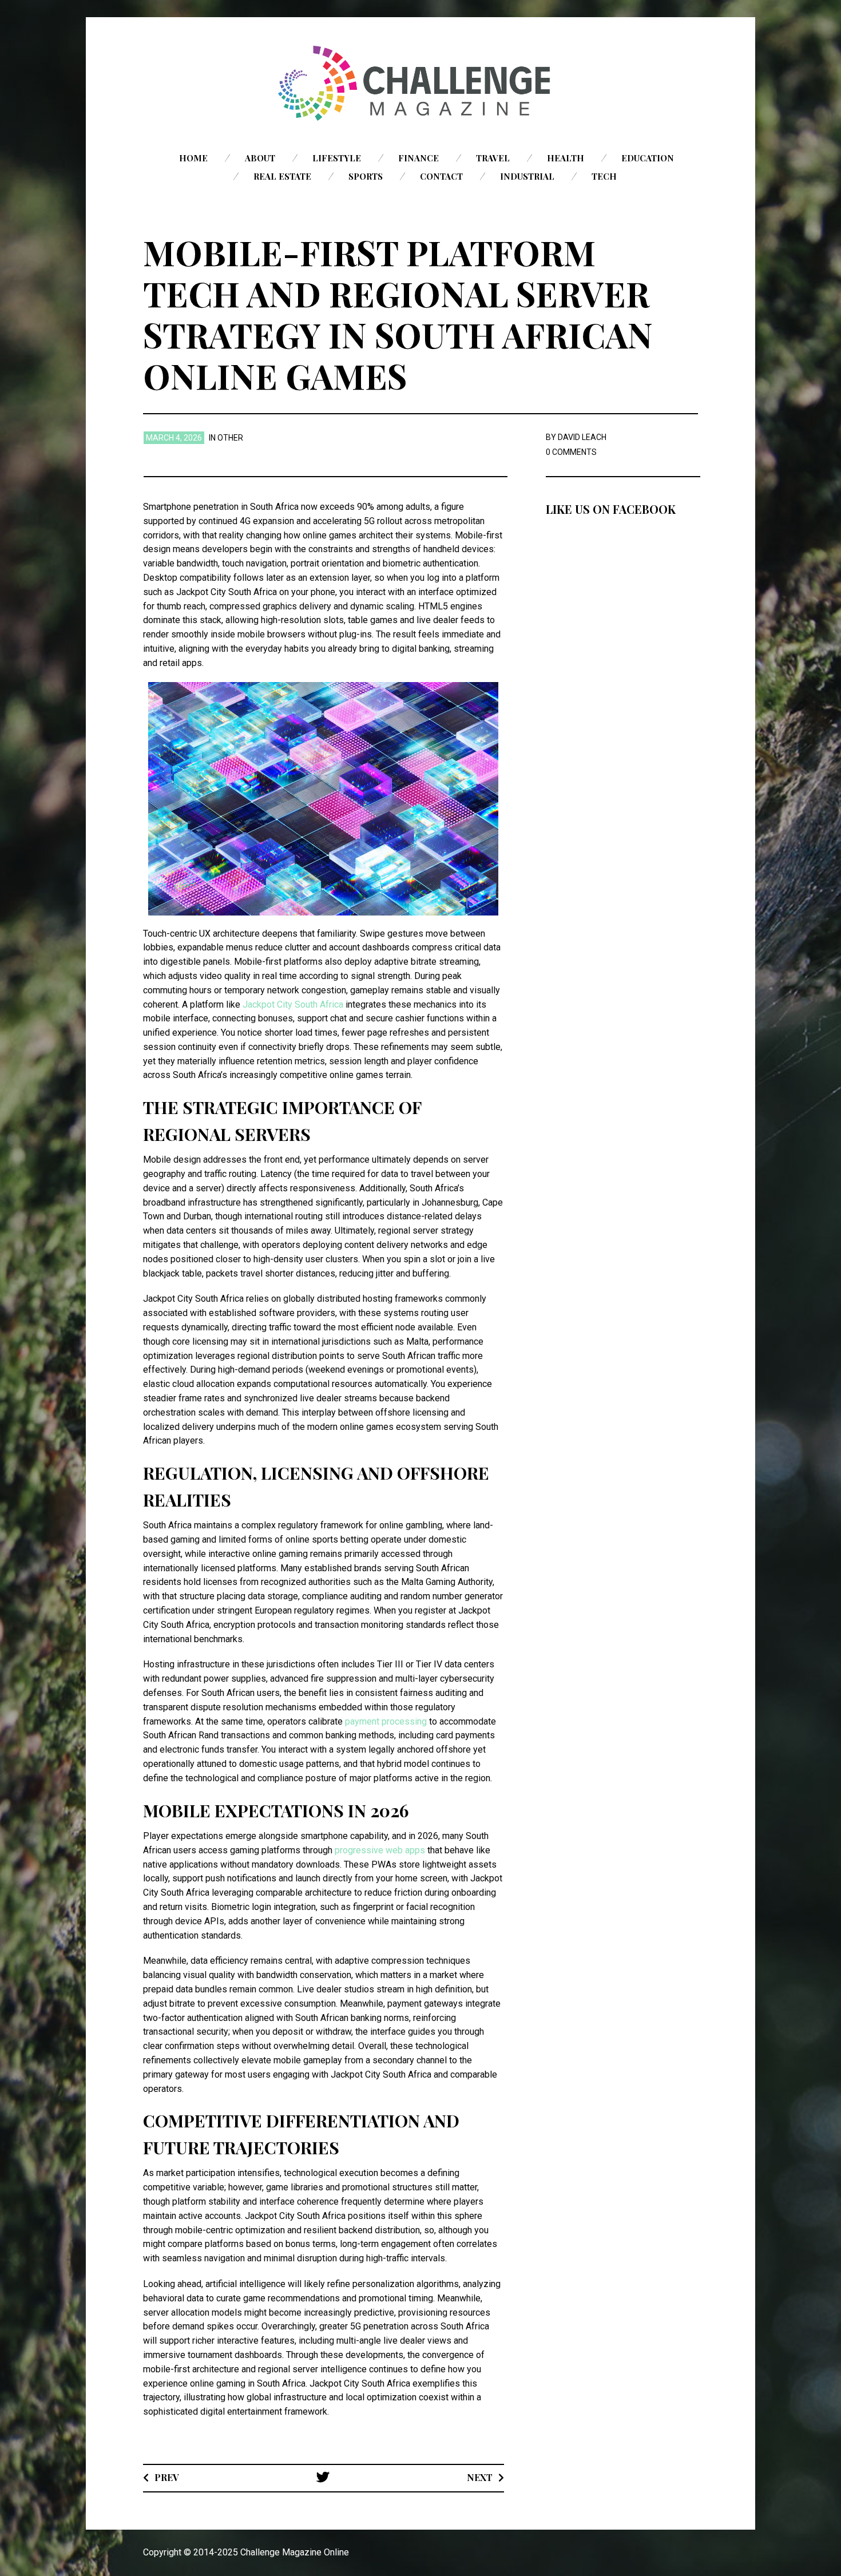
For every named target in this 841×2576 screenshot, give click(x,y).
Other (230, 438)
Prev (167, 2477)
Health (566, 158)
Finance (418, 158)
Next (480, 2477)
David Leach (582, 437)
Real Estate (282, 176)
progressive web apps (380, 1850)
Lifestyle (337, 158)
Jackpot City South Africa (293, 1004)
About (260, 158)
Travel (493, 158)
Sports (366, 176)
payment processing (386, 1721)
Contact (441, 176)
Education (648, 158)
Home (193, 158)
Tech (604, 176)
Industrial (527, 176)
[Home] (420, 83)
